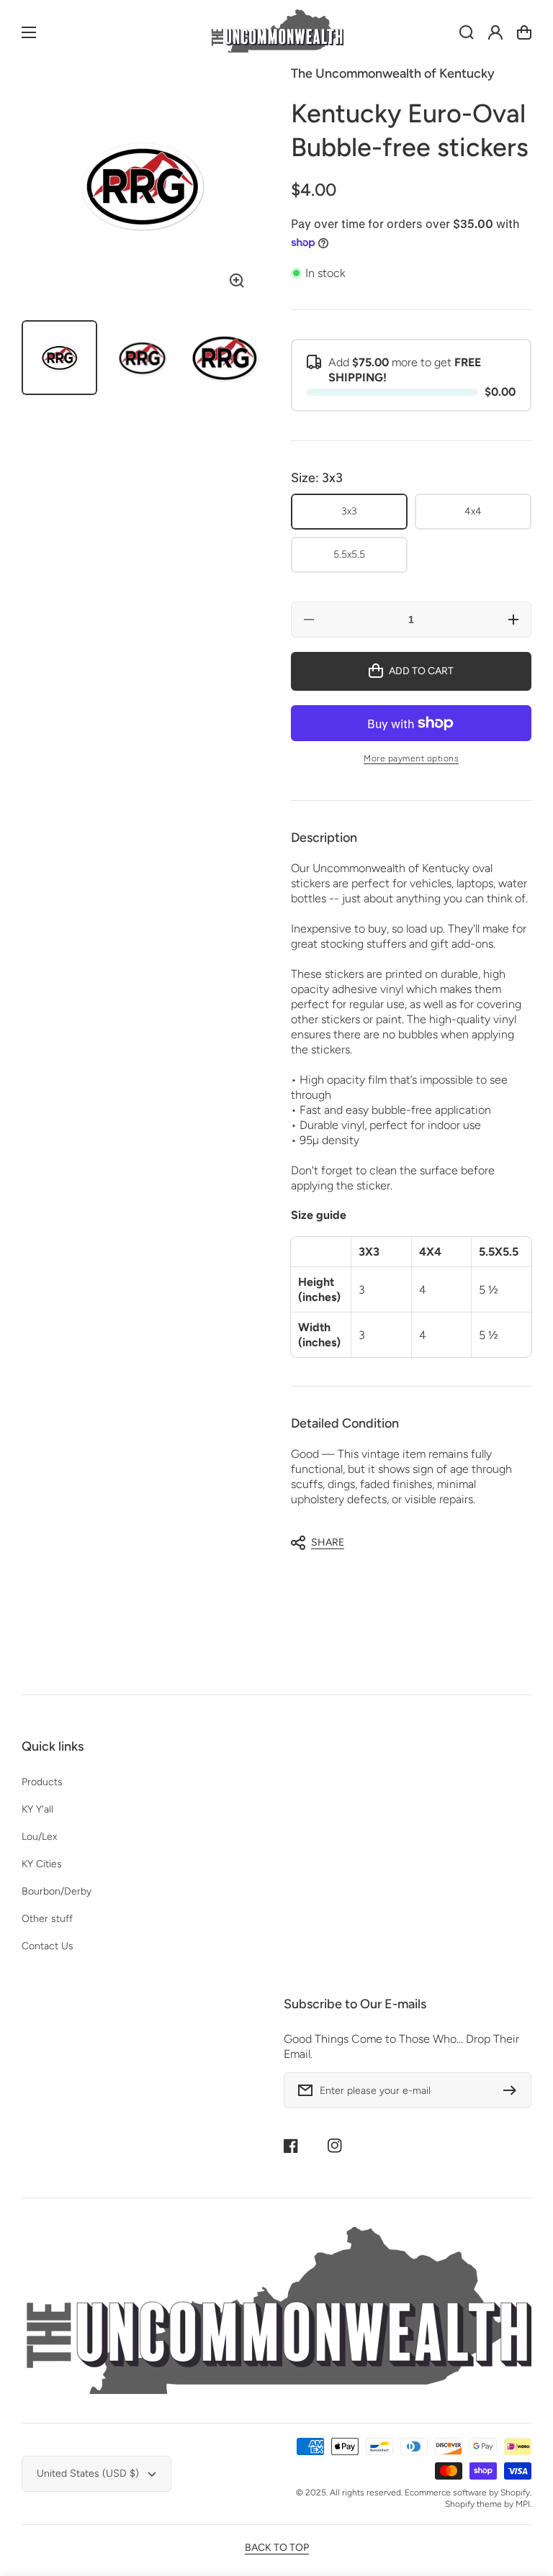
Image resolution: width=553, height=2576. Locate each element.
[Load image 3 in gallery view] (224, 358)
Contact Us (48, 1946)
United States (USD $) (88, 2473)
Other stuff (47, 1919)
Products (42, 1782)
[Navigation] (29, 32)
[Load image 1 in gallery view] (59, 358)
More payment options (411, 758)
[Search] (467, 32)
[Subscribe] (513, 2090)
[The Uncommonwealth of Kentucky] (276, 33)
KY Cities (42, 1864)
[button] (404, 1543)
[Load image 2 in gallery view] (142, 358)
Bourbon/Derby (57, 1891)
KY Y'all (37, 1809)
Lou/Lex (39, 1837)
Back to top (277, 2548)
